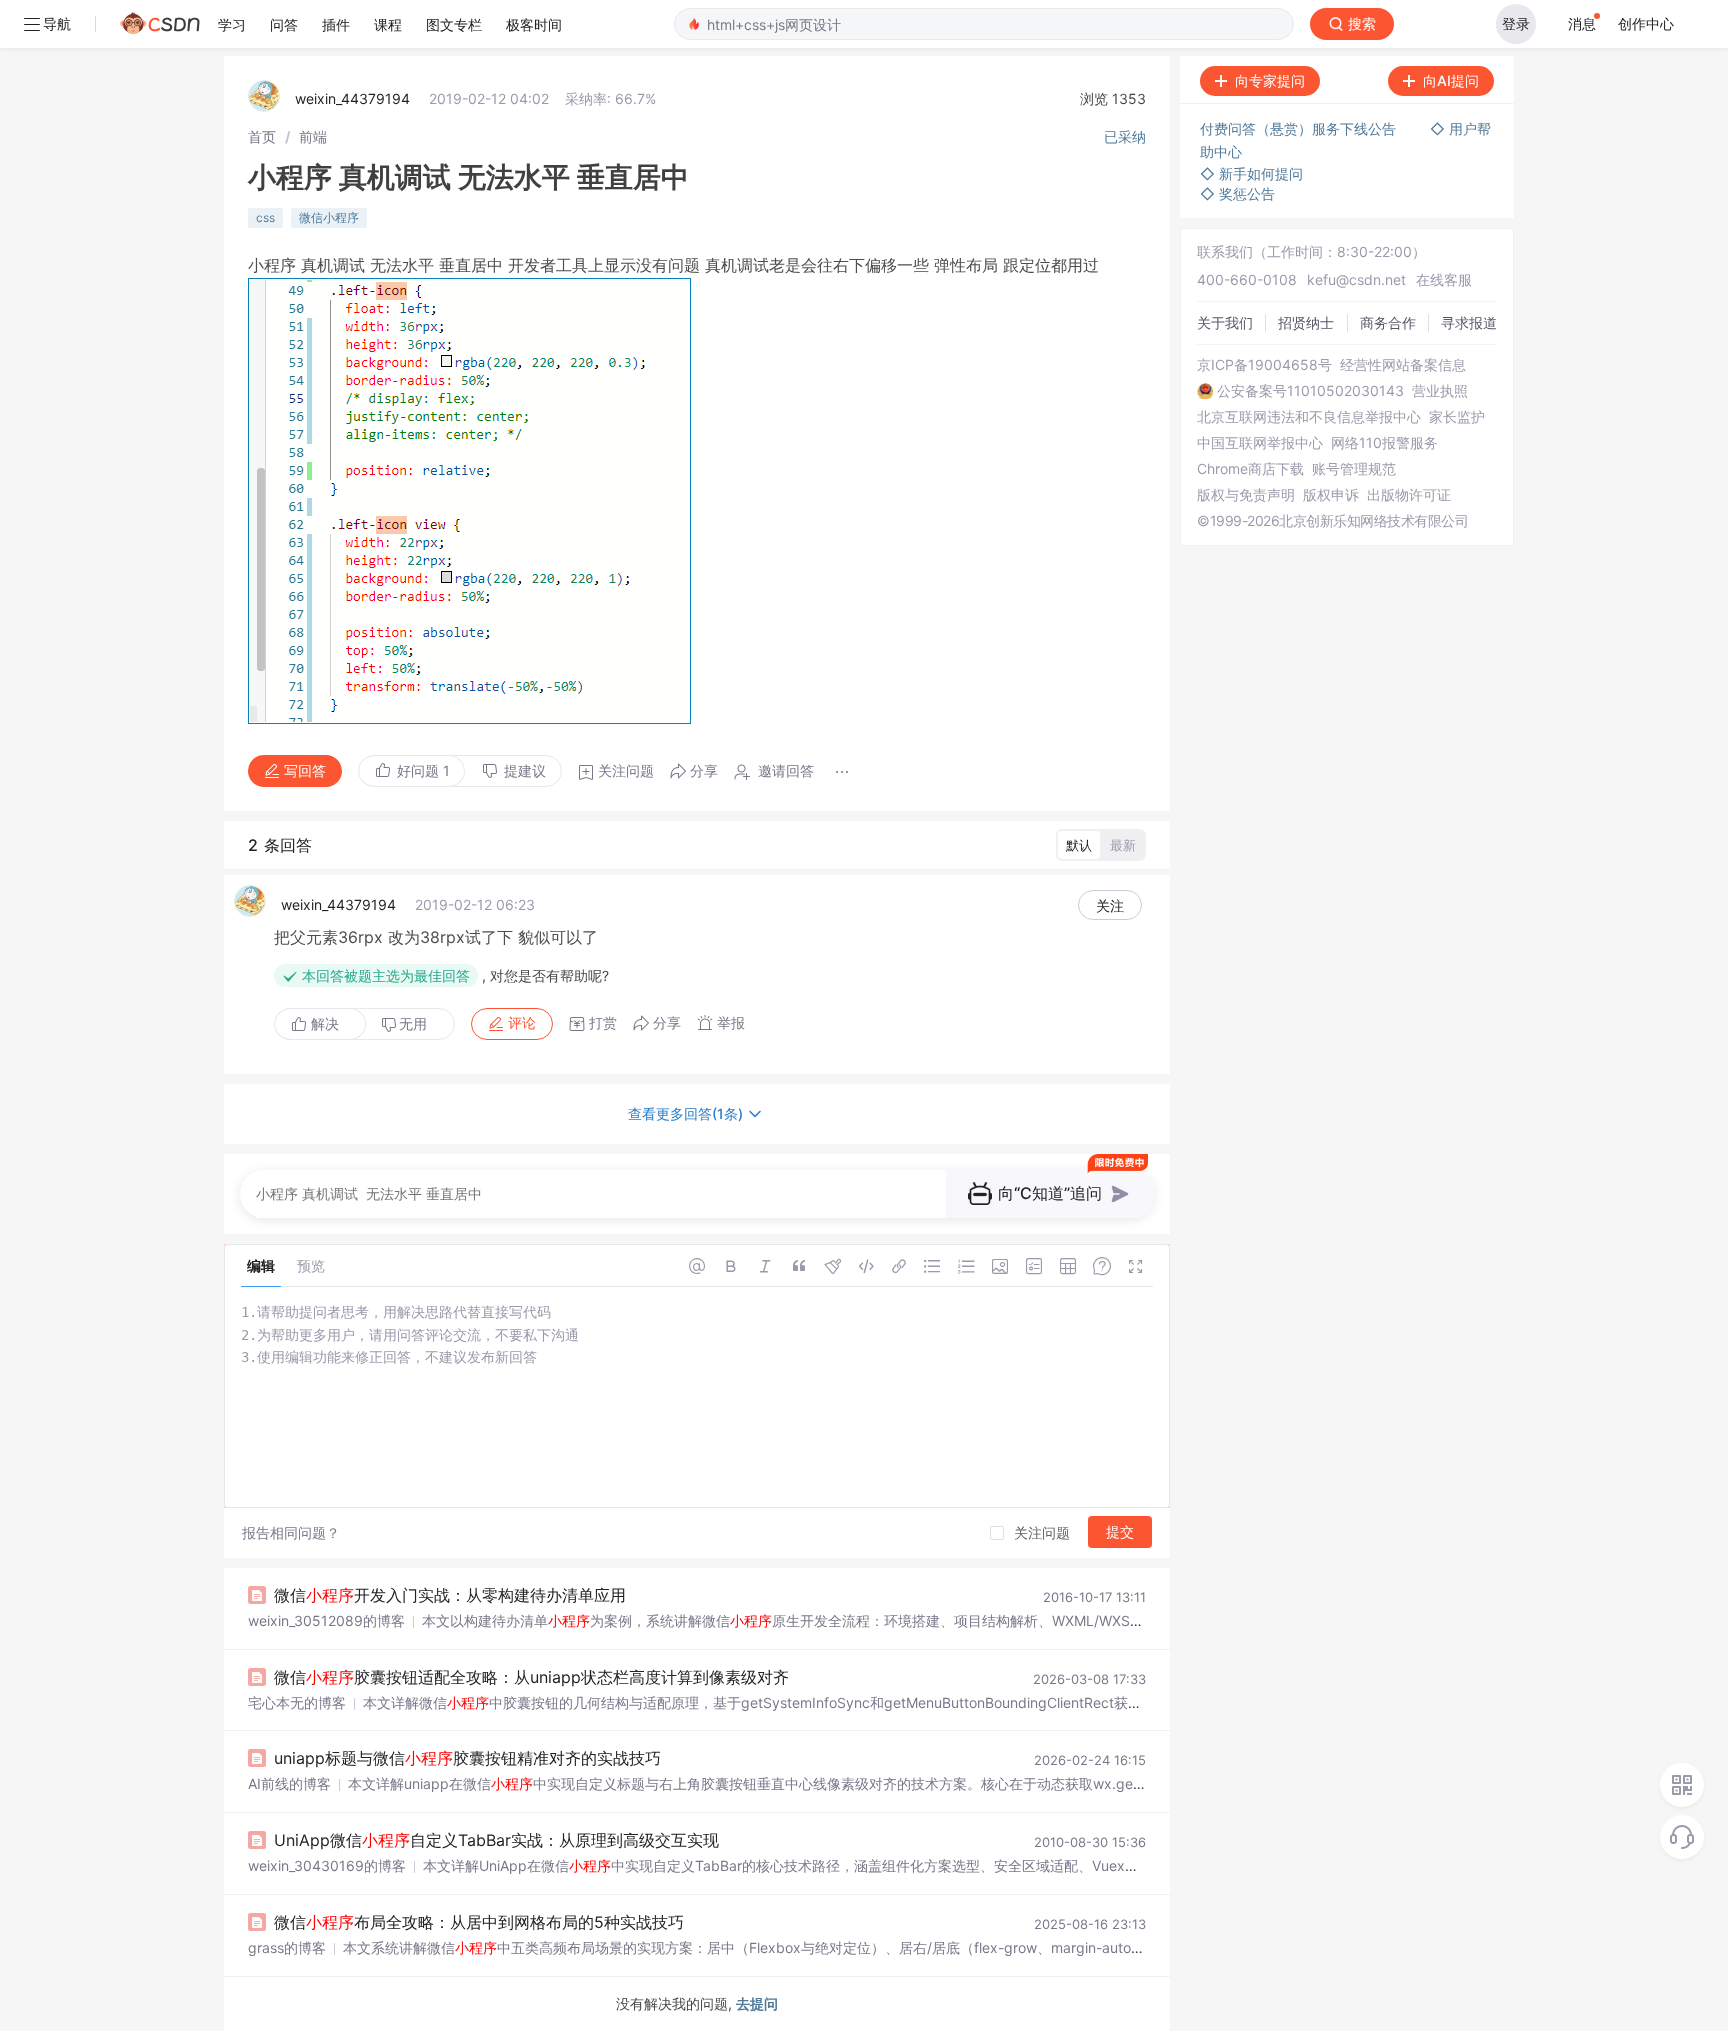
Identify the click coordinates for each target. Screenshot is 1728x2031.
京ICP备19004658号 (1264, 365)
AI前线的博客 (289, 1783)
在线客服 (1444, 279)
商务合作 (1388, 322)
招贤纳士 (1306, 322)
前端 (313, 136)
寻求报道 (1469, 322)
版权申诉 (1331, 495)
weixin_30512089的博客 (326, 1620)
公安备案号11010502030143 (1310, 391)
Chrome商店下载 (1250, 469)
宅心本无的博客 (297, 1702)
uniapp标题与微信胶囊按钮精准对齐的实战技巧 (467, 1758)
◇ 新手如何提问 (1251, 173)
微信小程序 (329, 217)
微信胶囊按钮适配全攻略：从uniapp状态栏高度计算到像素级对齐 (531, 1677)
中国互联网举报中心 (1260, 443)
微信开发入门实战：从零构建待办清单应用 (450, 1595)
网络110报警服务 (1384, 443)
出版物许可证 (1409, 495)
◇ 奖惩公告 (1237, 193)
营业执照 (1440, 391)
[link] (262, 136)
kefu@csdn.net (1356, 279)
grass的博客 (287, 1947)
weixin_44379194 (352, 98)
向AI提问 (1451, 80)
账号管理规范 (1354, 469)
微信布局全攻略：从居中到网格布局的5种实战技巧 (479, 1922)
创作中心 (1646, 23)
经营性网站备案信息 (1403, 365)
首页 (262, 136)
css (265, 217)
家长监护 (1457, 417)
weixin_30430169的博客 (327, 1865)
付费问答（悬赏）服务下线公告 (1300, 128)
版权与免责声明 (1246, 495)
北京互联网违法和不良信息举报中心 (1309, 417)
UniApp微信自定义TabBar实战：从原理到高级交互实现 (496, 1840)
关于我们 (1225, 322)
